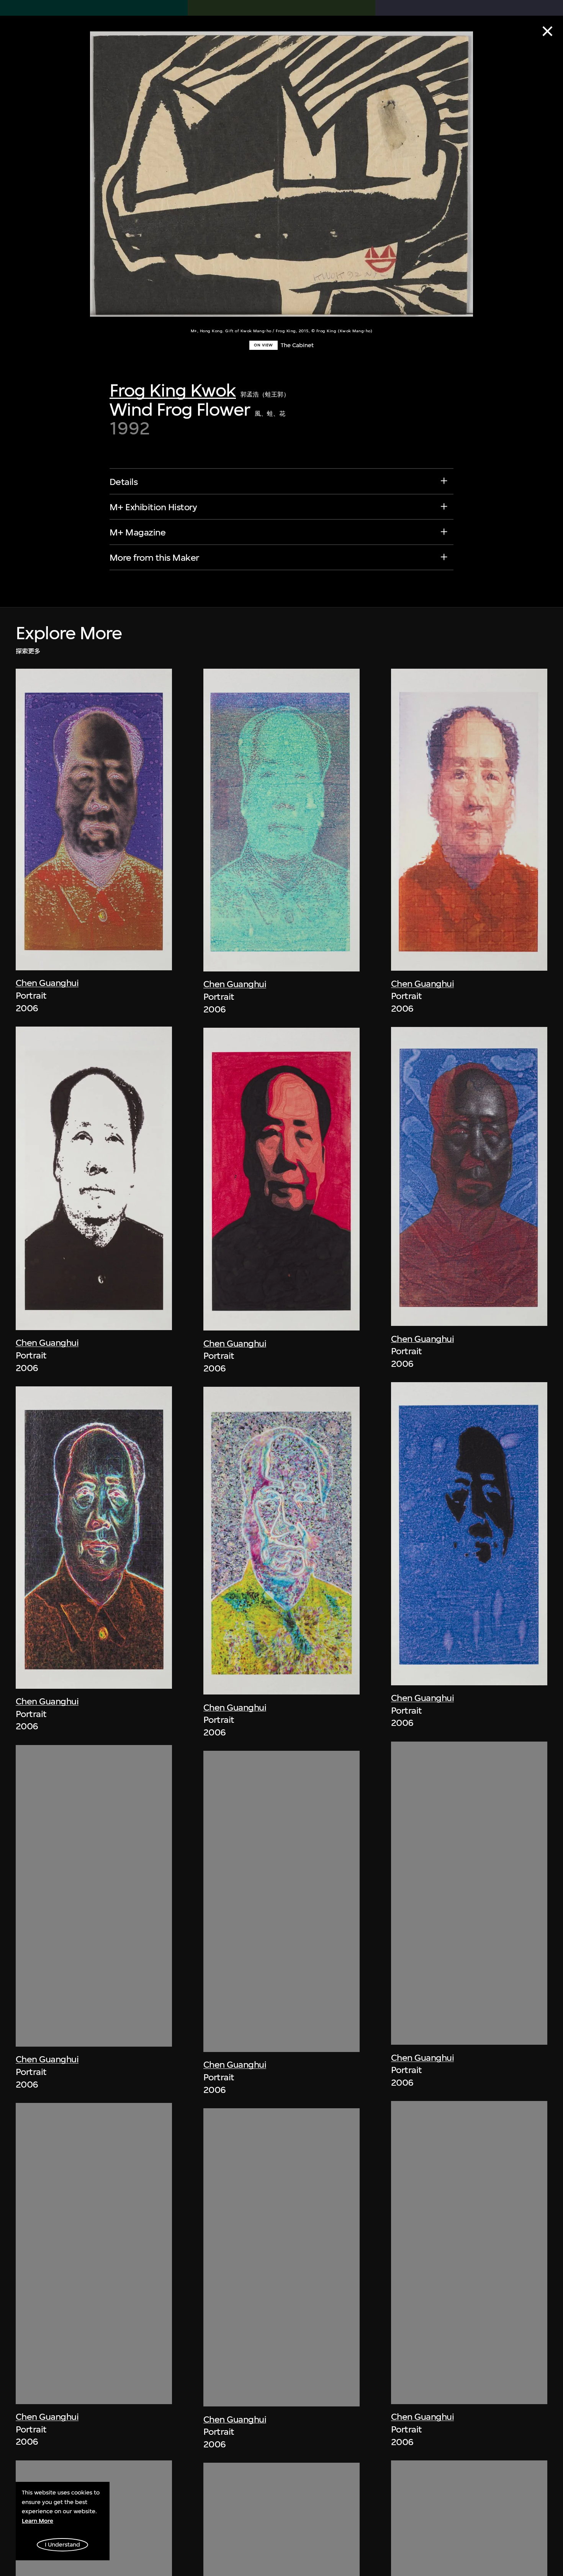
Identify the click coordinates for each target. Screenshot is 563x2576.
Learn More (38, 2521)
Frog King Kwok (173, 390)
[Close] (547, 31)
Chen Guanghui (47, 983)
